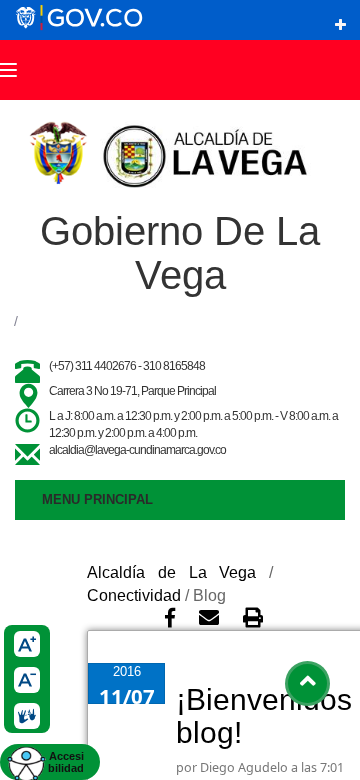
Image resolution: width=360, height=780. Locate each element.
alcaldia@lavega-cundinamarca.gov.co (137, 450)
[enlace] (340, 25)
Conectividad (134, 595)
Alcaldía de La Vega (171, 572)
